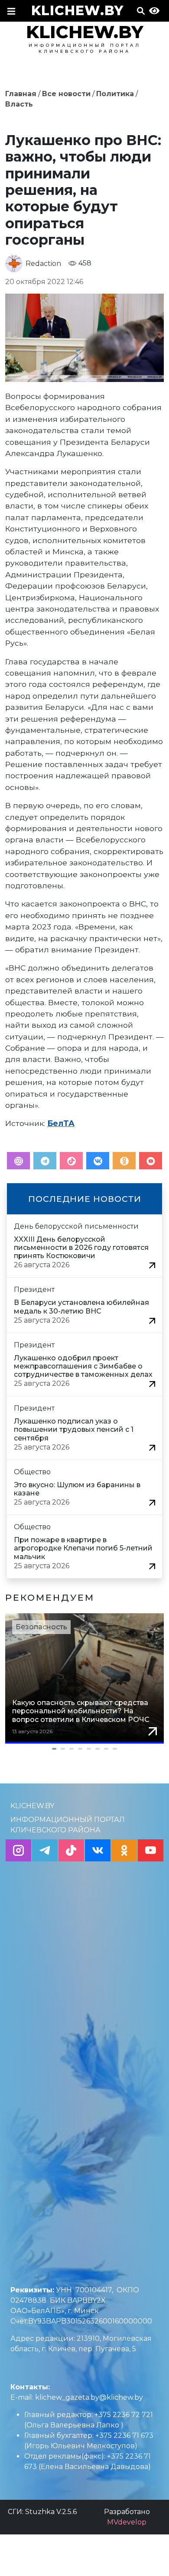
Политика (115, 94)
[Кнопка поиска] (141, 13)
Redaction (43, 264)
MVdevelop (127, 2522)
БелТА (61, 1123)
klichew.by (77, 11)
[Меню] (11, 13)
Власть (19, 104)
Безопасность (41, 1627)
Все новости (66, 94)
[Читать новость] (152, 1265)
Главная (21, 94)
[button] (84, 1749)
